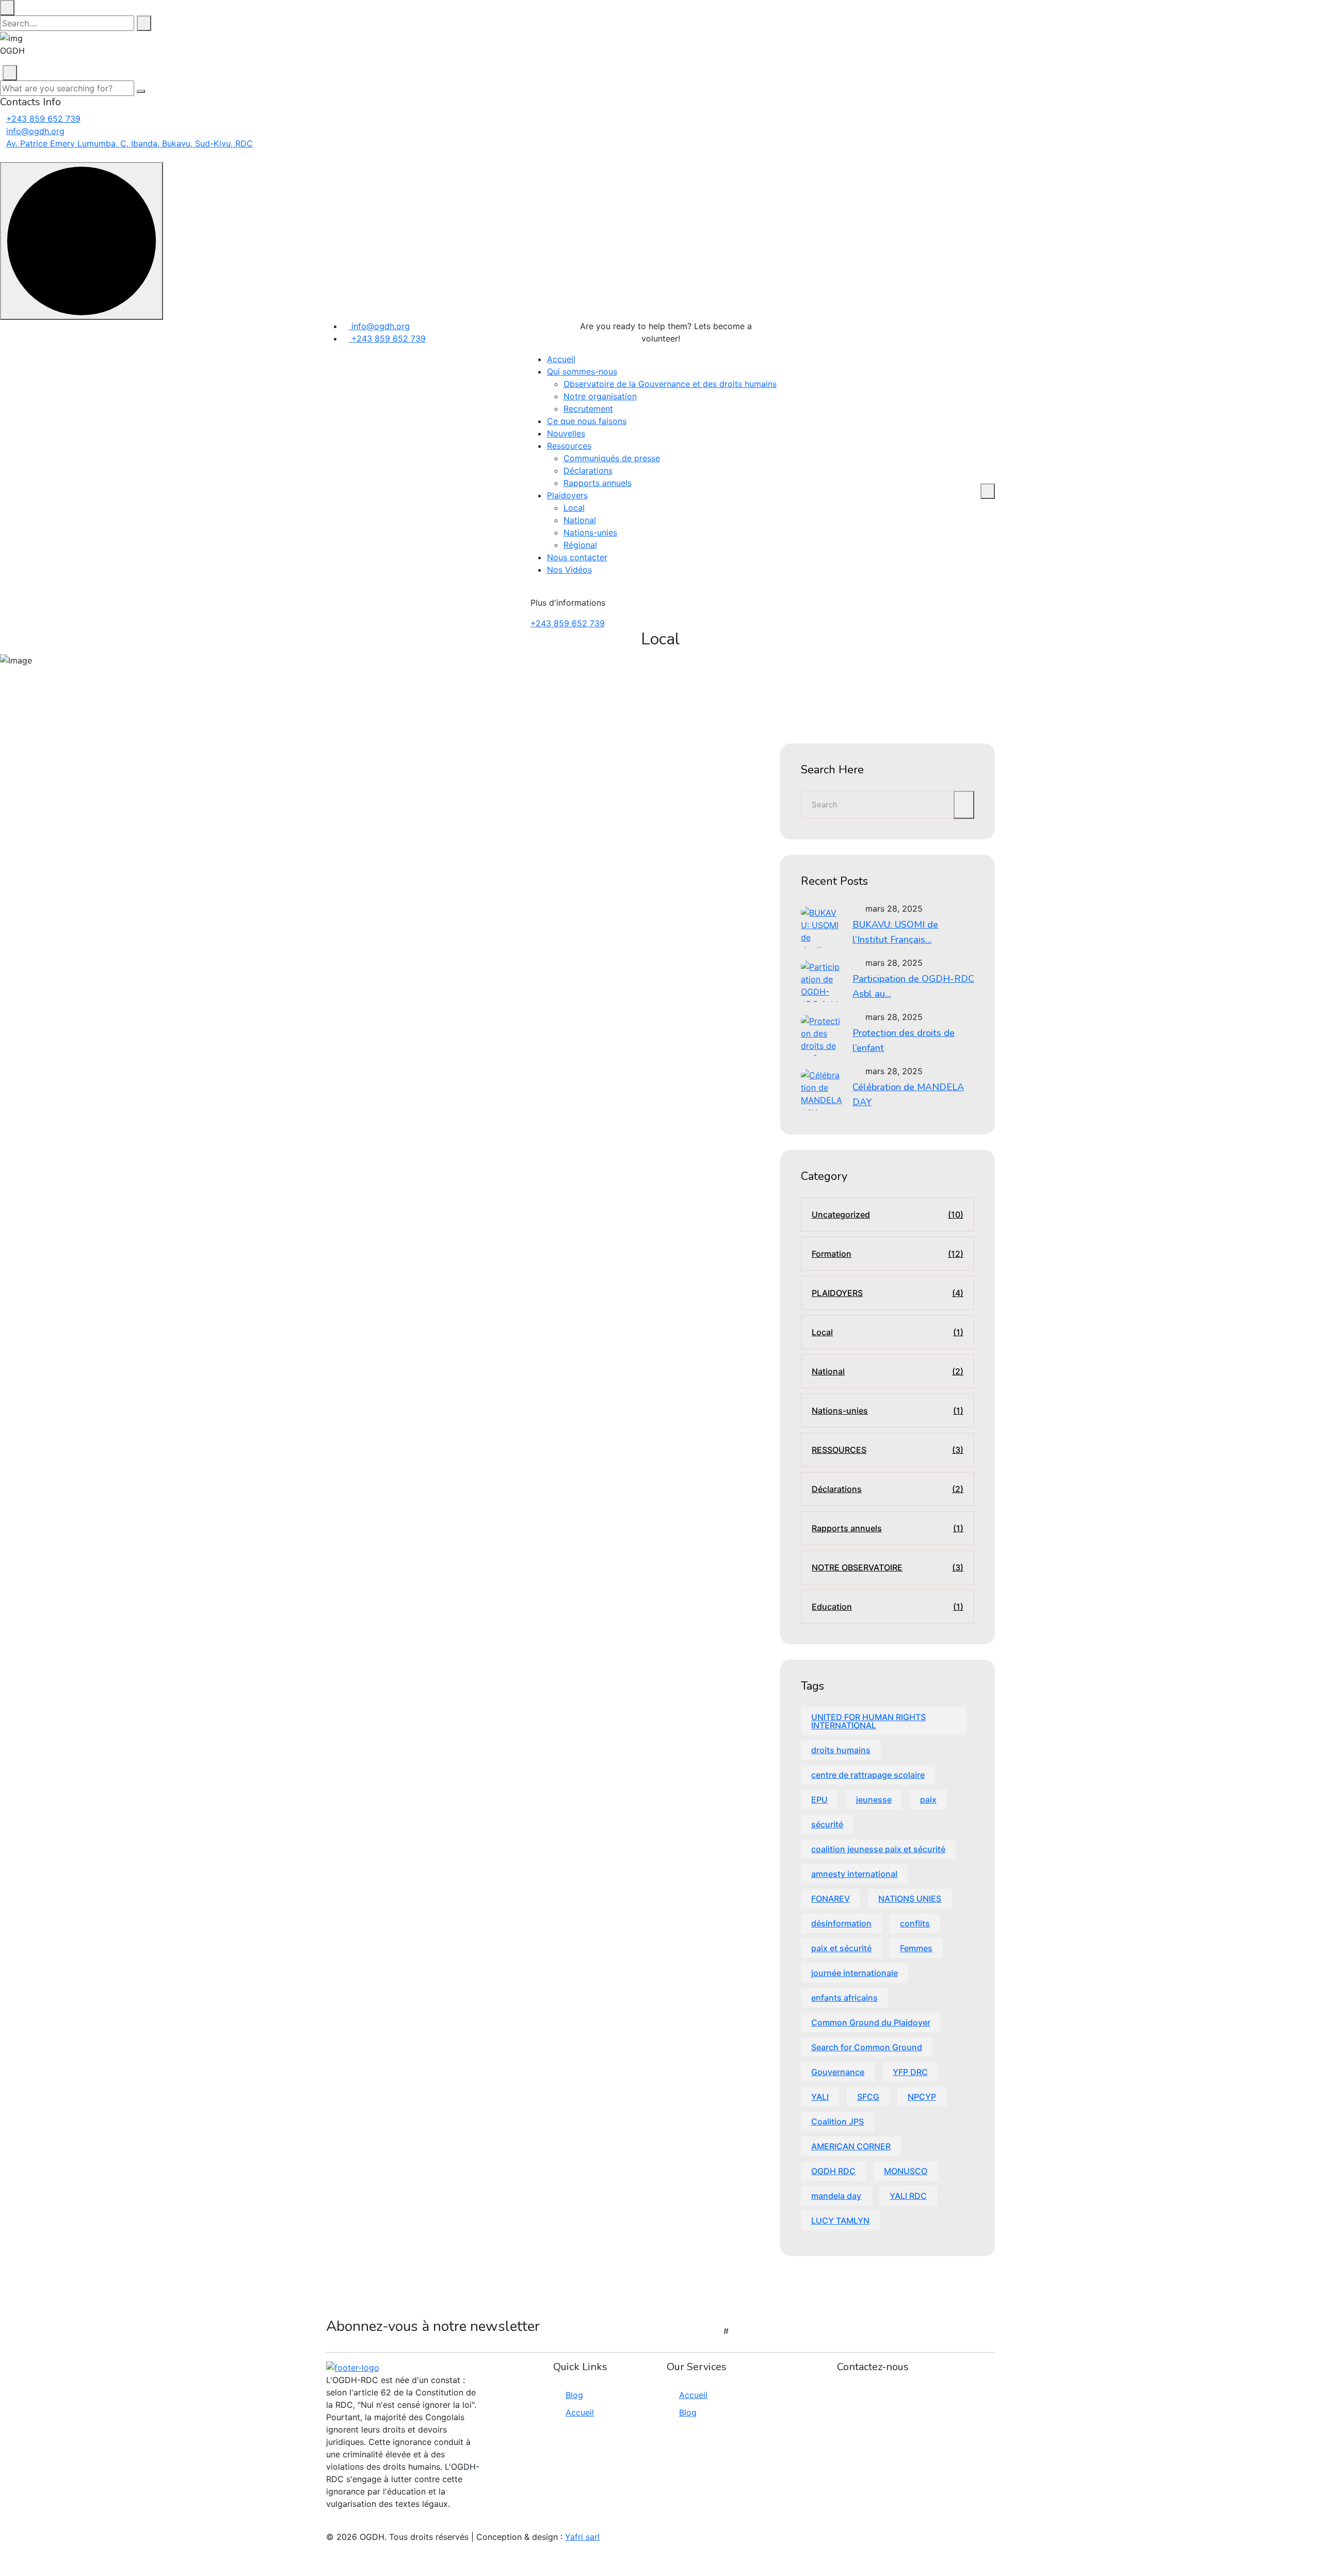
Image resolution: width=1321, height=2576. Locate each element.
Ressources (569, 446)
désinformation (841, 1923)
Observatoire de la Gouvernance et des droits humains (670, 384)
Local (574, 508)
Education (888, 1607)
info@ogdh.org (35, 131)
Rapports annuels (598, 483)
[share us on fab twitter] (342, 2524)
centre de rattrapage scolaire (868, 1775)
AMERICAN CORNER (851, 2146)
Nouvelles (566, 433)
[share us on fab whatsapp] (335, 2524)
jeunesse (874, 1800)
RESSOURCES (888, 1450)
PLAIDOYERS (888, 1293)
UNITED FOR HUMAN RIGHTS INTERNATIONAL (868, 1721)
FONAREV (831, 1899)
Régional (580, 545)
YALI (820, 2097)
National (580, 520)
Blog (574, 2395)
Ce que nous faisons (587, 421)
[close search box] (7, 8)
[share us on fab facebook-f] (329, 2524)
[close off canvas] (10, 73)
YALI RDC (908, 2196)
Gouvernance (838, 2072)
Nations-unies (590, 532)
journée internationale (855, 1973)
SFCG (868, 2097)
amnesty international (854, 1874)
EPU (819, 1800)
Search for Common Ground (867, 2047)
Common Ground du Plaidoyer (871, 2022)
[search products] (144, 23)
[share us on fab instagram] (348, 2524)
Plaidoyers (567, 495)
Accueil (561, 359)
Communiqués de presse (612, 458)
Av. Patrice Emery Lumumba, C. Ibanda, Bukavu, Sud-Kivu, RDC (130, 143)
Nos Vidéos (569, 570)
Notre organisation (600, 396)
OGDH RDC (833, 2171)
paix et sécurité (841, 1948)
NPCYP (922, 2097)
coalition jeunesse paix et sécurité (878, 1849)
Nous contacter (577, 557)
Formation (888, 1254)
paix (928, 1800)
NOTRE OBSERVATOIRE (888, 1567)
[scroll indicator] (82, 241)
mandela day (836, 2196)
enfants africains (844, 1998)
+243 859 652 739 (43, 119)
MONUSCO (906, 2171)
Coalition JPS (837, 2121)
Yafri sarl (582, 2537)
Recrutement (588, 409)
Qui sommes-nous (582, 371)
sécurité (827, 1824)
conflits (915, 1923)
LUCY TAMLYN (840, 2221)
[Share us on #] (783, 336)
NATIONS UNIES (910, 1899)
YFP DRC (910, 2072)
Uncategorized (888, 1214)
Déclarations (588, 471)
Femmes (916, 1948)
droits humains (841, 1750)
